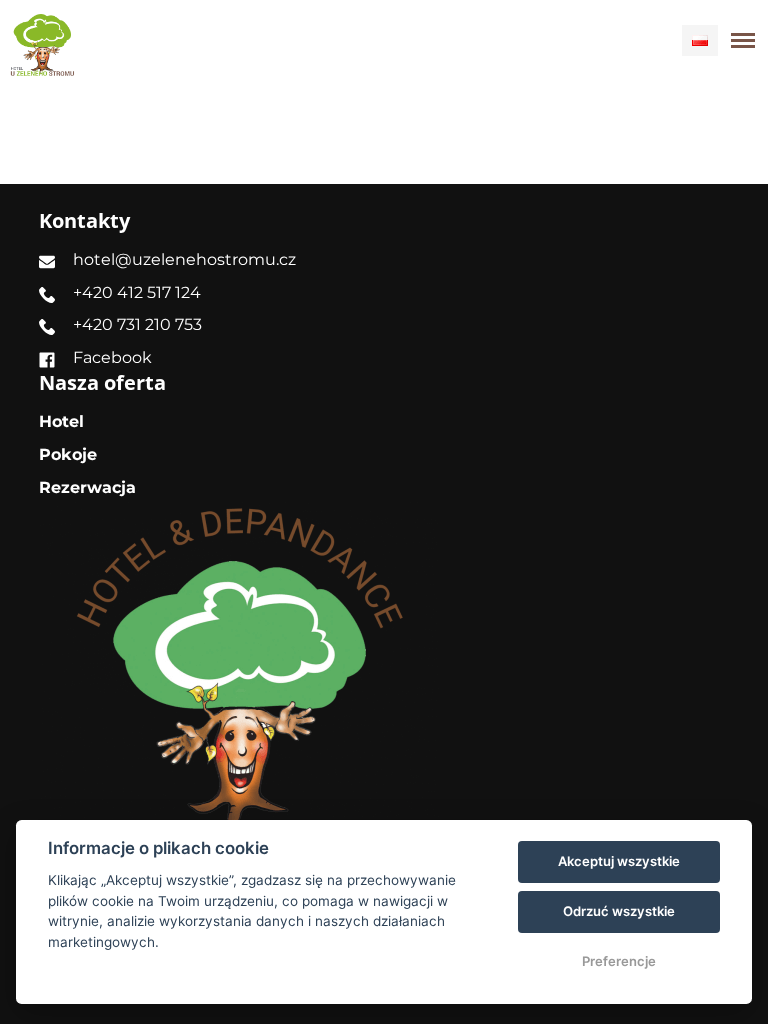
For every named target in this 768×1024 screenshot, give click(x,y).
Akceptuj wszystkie (619, 861)
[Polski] (700, 40)
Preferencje (619, 961)
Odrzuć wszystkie (619, 911)
